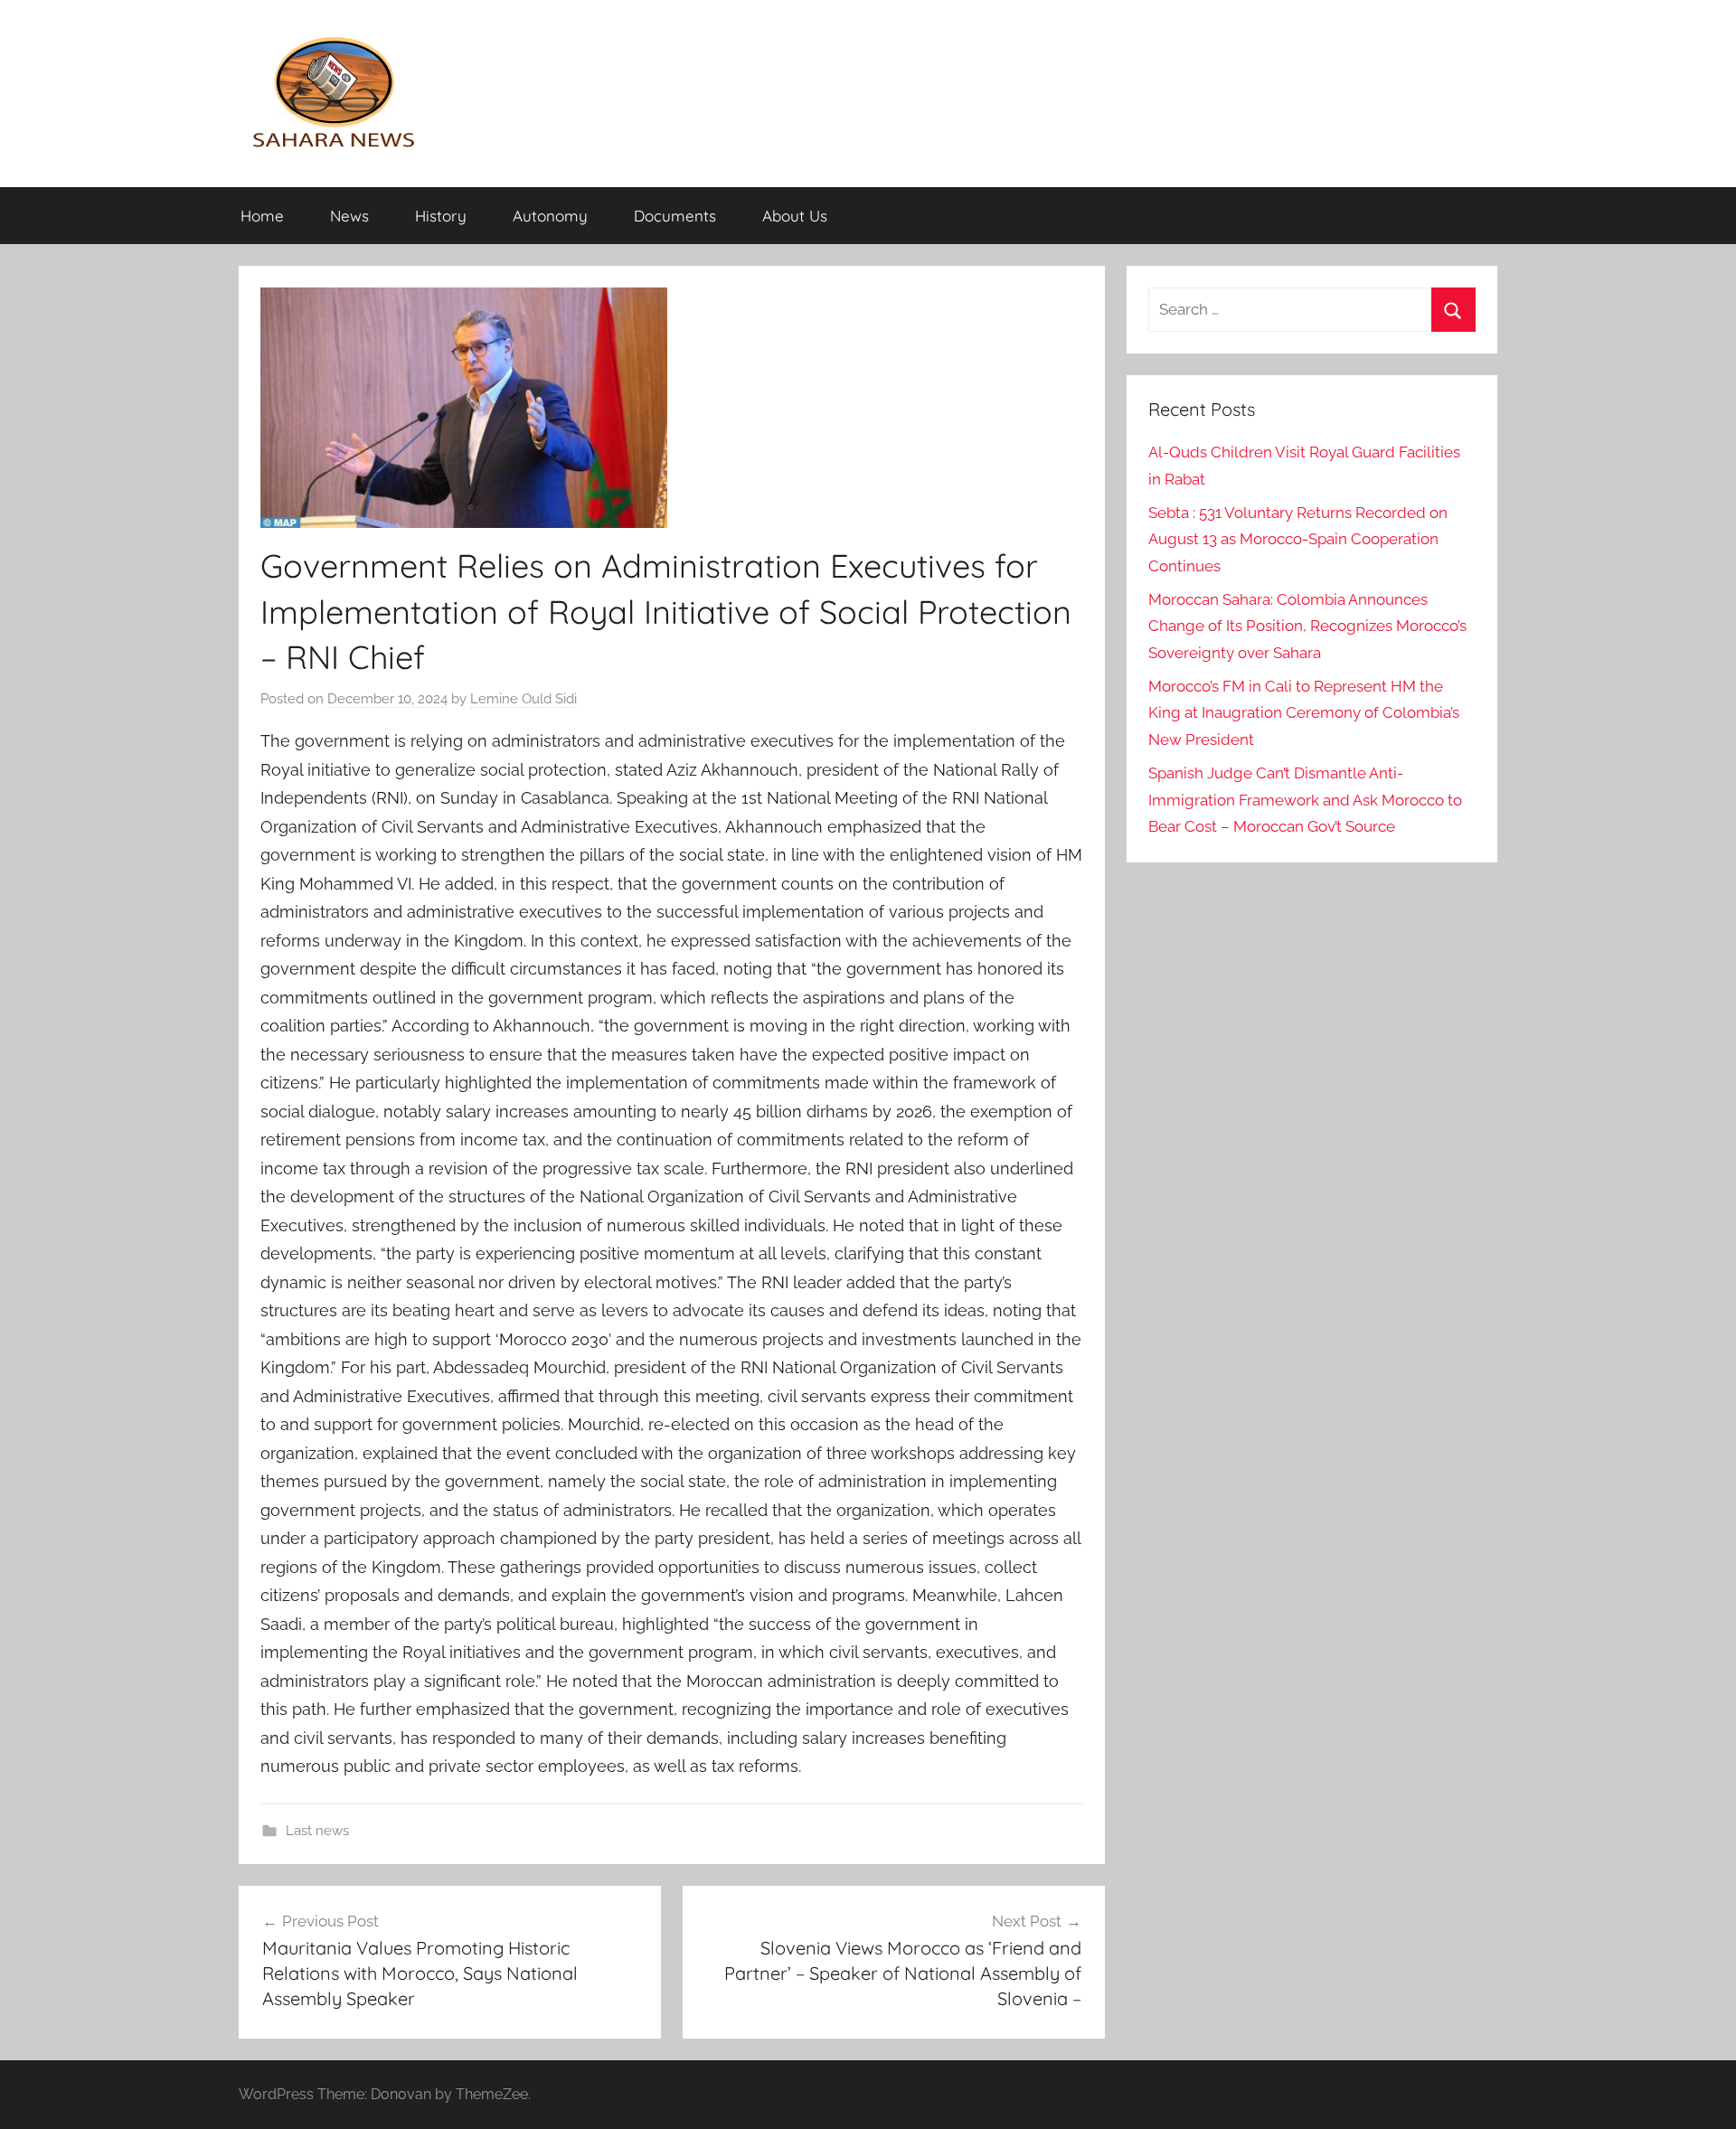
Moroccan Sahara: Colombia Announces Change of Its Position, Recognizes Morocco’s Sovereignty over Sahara (1307, 626)
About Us (795, 216)
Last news (317, 1831)
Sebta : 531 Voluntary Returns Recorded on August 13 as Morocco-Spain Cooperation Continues (1298, 540)
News (349, 216)
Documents (675, 216)
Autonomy (550, 216)
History (441, 216)
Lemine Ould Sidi (524, 699)
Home (262, 216)
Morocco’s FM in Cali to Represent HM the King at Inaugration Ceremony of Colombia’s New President (1304, 713)
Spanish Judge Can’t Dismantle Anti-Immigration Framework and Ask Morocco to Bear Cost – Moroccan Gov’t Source (1305, 800)
